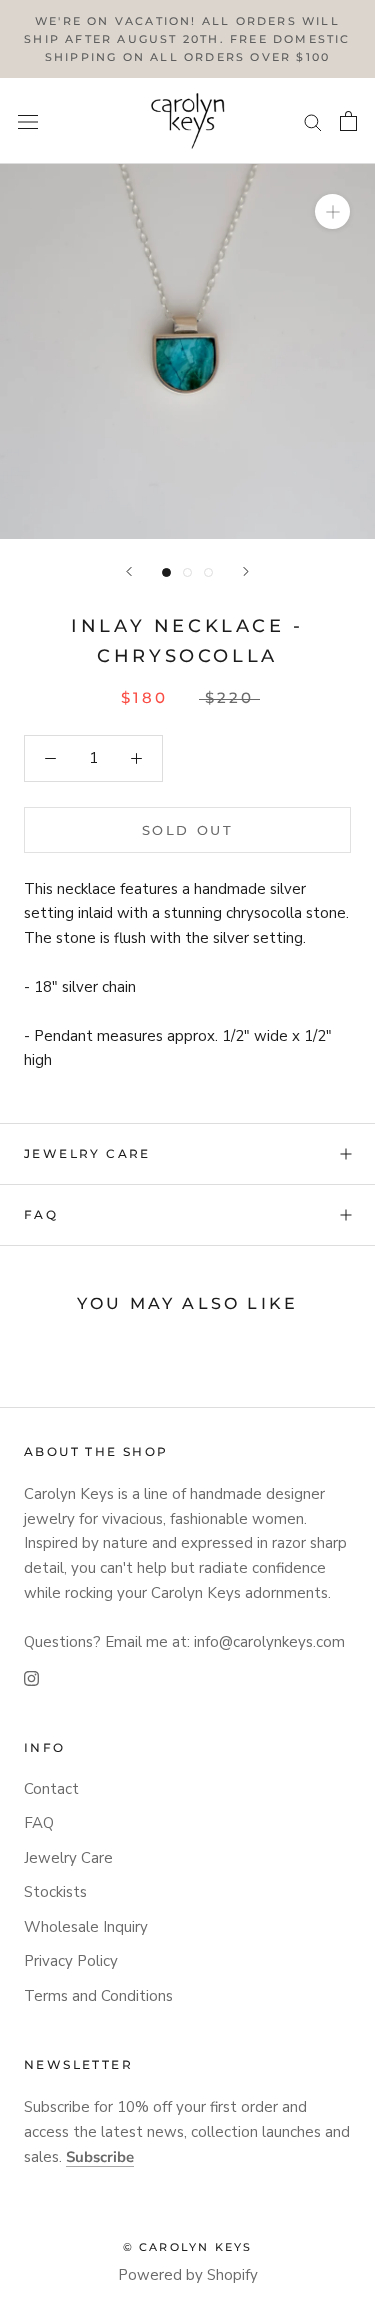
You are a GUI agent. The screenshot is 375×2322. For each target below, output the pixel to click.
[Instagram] (31, 1677)
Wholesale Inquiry (86, 1927)
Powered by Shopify (188, 2275)
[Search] (313, 121)
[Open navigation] (28, 121)
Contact (51, 1789)
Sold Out (188, 830)
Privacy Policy (71, 1961)
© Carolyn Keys (188, 2247)
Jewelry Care (87, 1153)
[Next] (246, 571)
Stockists (55, 1892)
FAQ (41, 1214)
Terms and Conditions (98, 1996)
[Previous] (129, 571)
